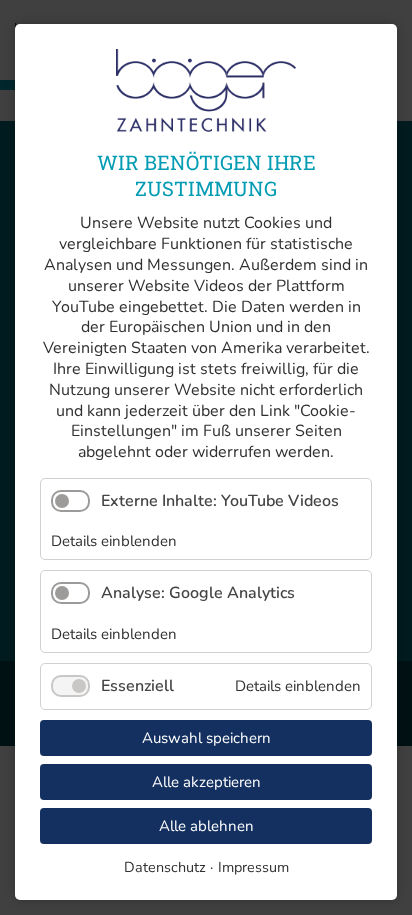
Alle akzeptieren (206, 782)
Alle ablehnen (206, 826)
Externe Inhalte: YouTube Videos (220, 501)
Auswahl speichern (206, 738)
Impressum (253, 867)
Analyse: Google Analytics (198, 593)
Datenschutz (165, 867)
